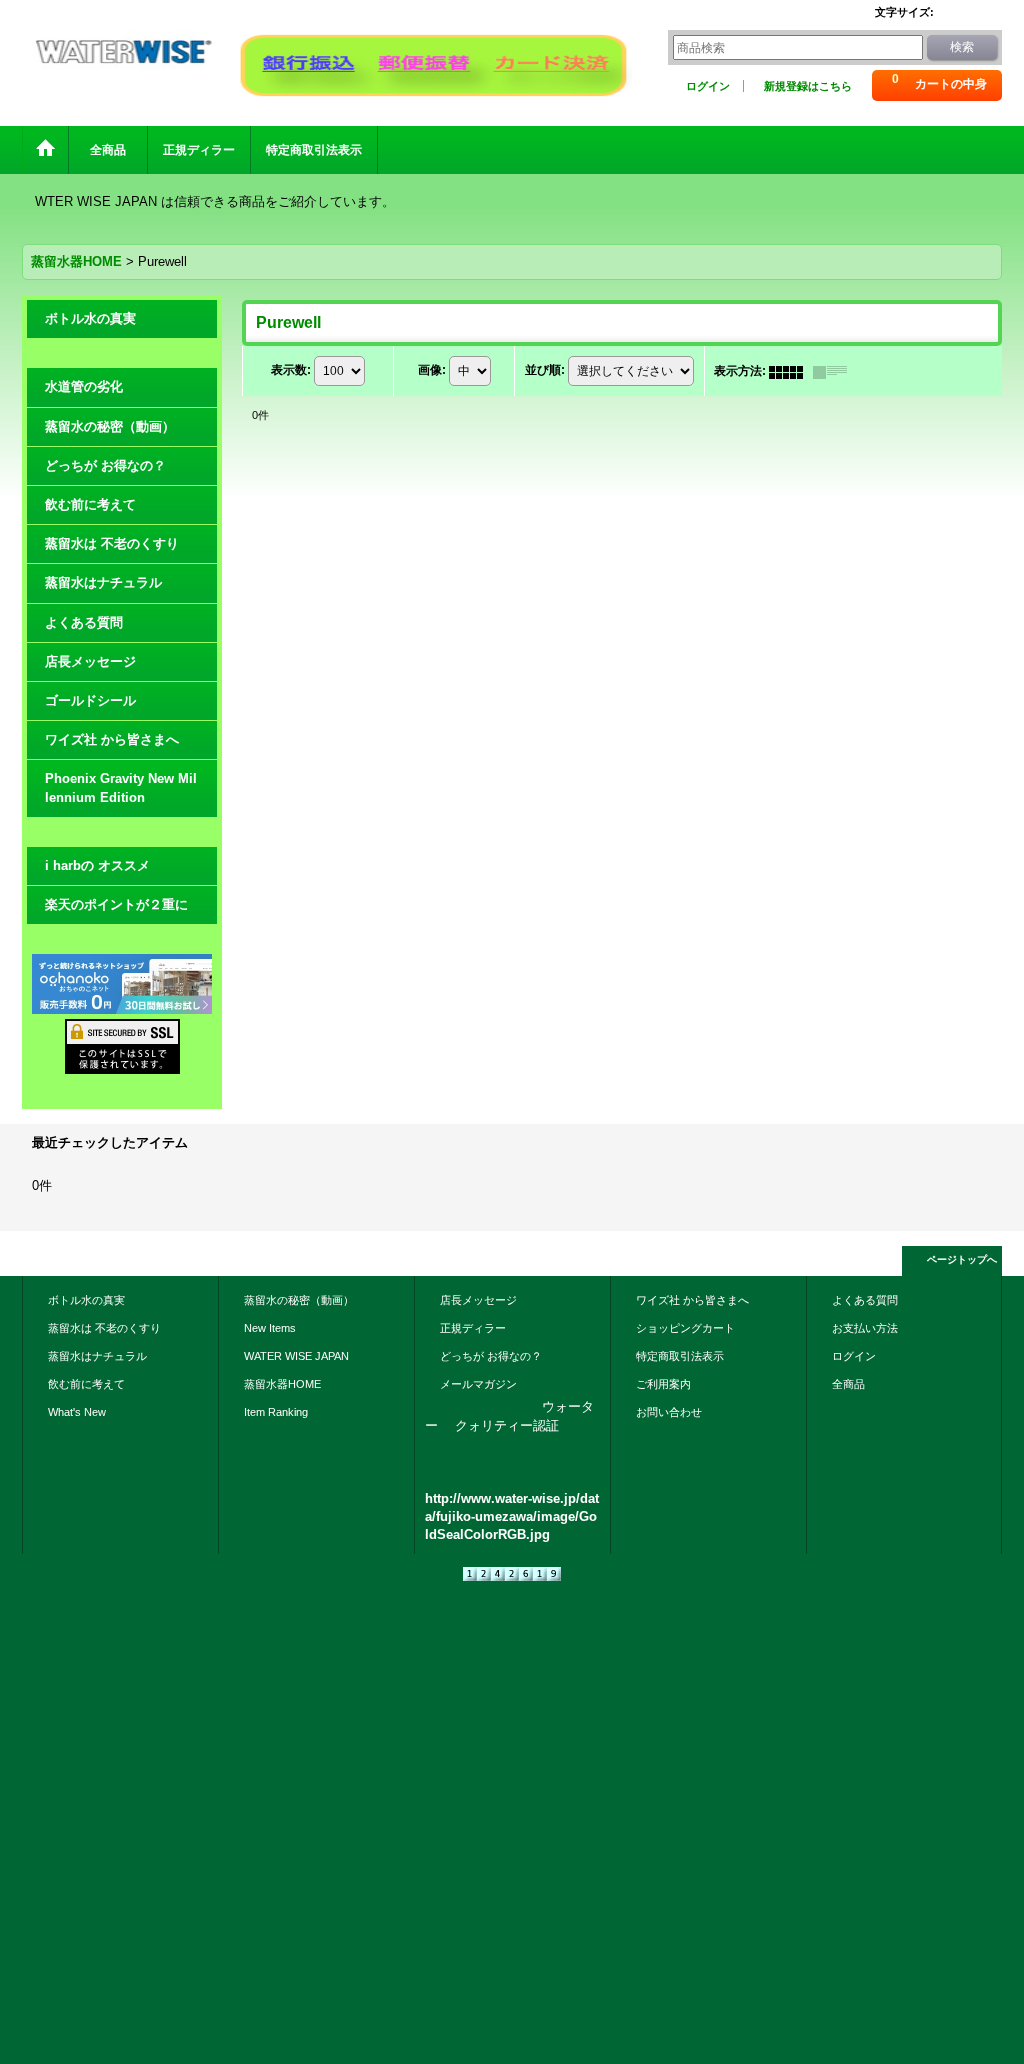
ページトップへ (962, 1259)
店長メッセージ (90, 661)
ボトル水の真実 (90, 318)
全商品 (854, 1384)
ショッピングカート (685, 1328)
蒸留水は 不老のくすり (112, 543)
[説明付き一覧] (835, 371)
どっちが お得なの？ (105, 465)
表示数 (291, 371)
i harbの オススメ (97, 865)
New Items (270, 1328)
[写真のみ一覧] (791, 371)
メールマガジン (478, 1384)
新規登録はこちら (808, 86)
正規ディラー (473, 1328)
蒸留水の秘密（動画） (110, 426)
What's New (77, 1412)
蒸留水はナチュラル (103, 582)
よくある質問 (84, 622)
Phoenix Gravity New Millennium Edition (121, 787)
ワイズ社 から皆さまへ (112, 739)
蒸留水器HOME (282, 1384)
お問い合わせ (669, 1412)
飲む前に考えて (90, 504)
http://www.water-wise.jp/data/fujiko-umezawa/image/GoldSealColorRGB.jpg (512, 1516)
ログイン (708, 86)
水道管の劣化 (84, 386)
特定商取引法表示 (680, 1356)
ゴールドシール (90, 700)
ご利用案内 (663, 1384)
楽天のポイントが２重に (116, 904)
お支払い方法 (865, 1328)
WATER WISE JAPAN (296, 1356)
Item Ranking (276, 1412)
